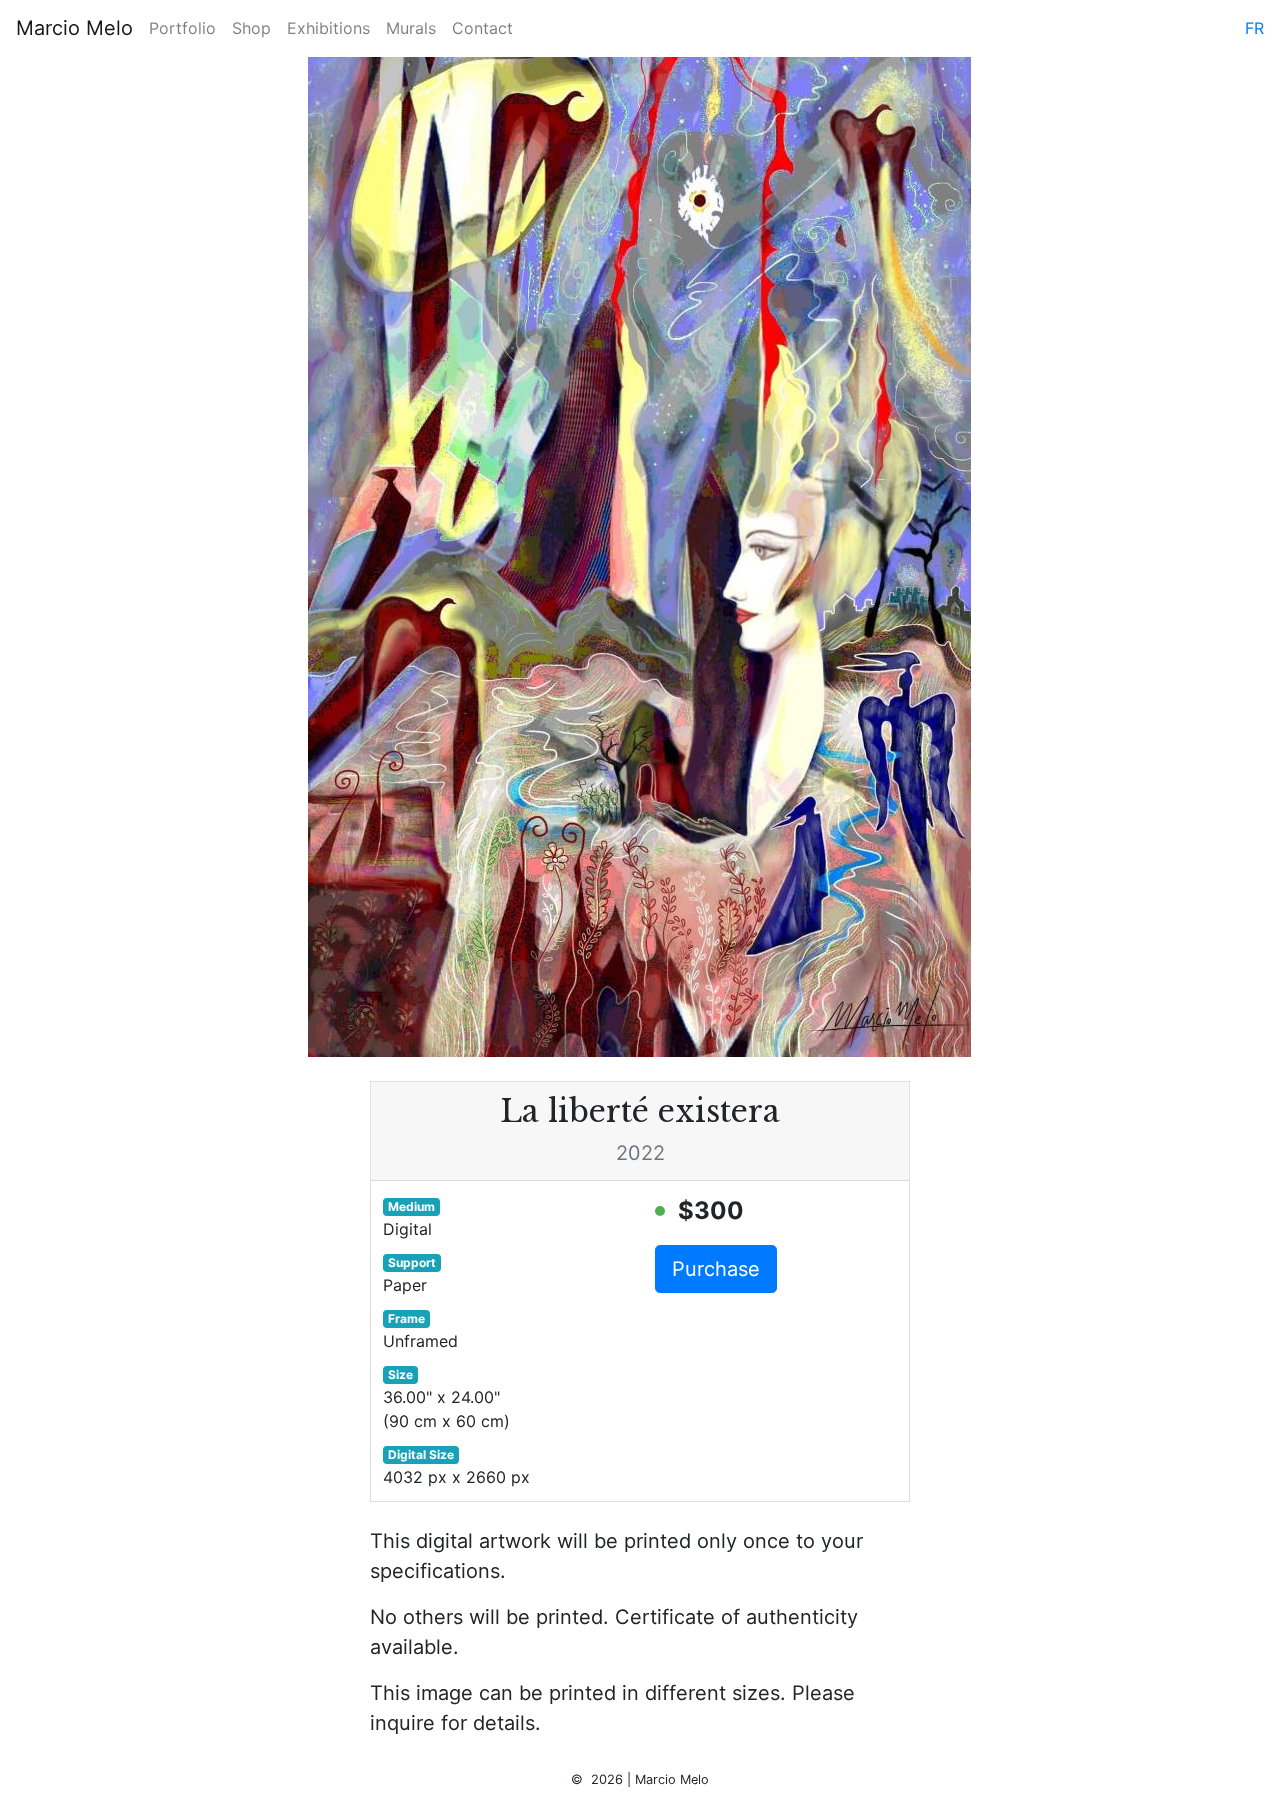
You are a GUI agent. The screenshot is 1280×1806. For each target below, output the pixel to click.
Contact (482, 28)
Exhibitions (328, 28)
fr (1254, 28)
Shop (251, 28)
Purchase (716, 1269)
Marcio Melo (74, 28)
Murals (411, 28)
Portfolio (182, 28)
